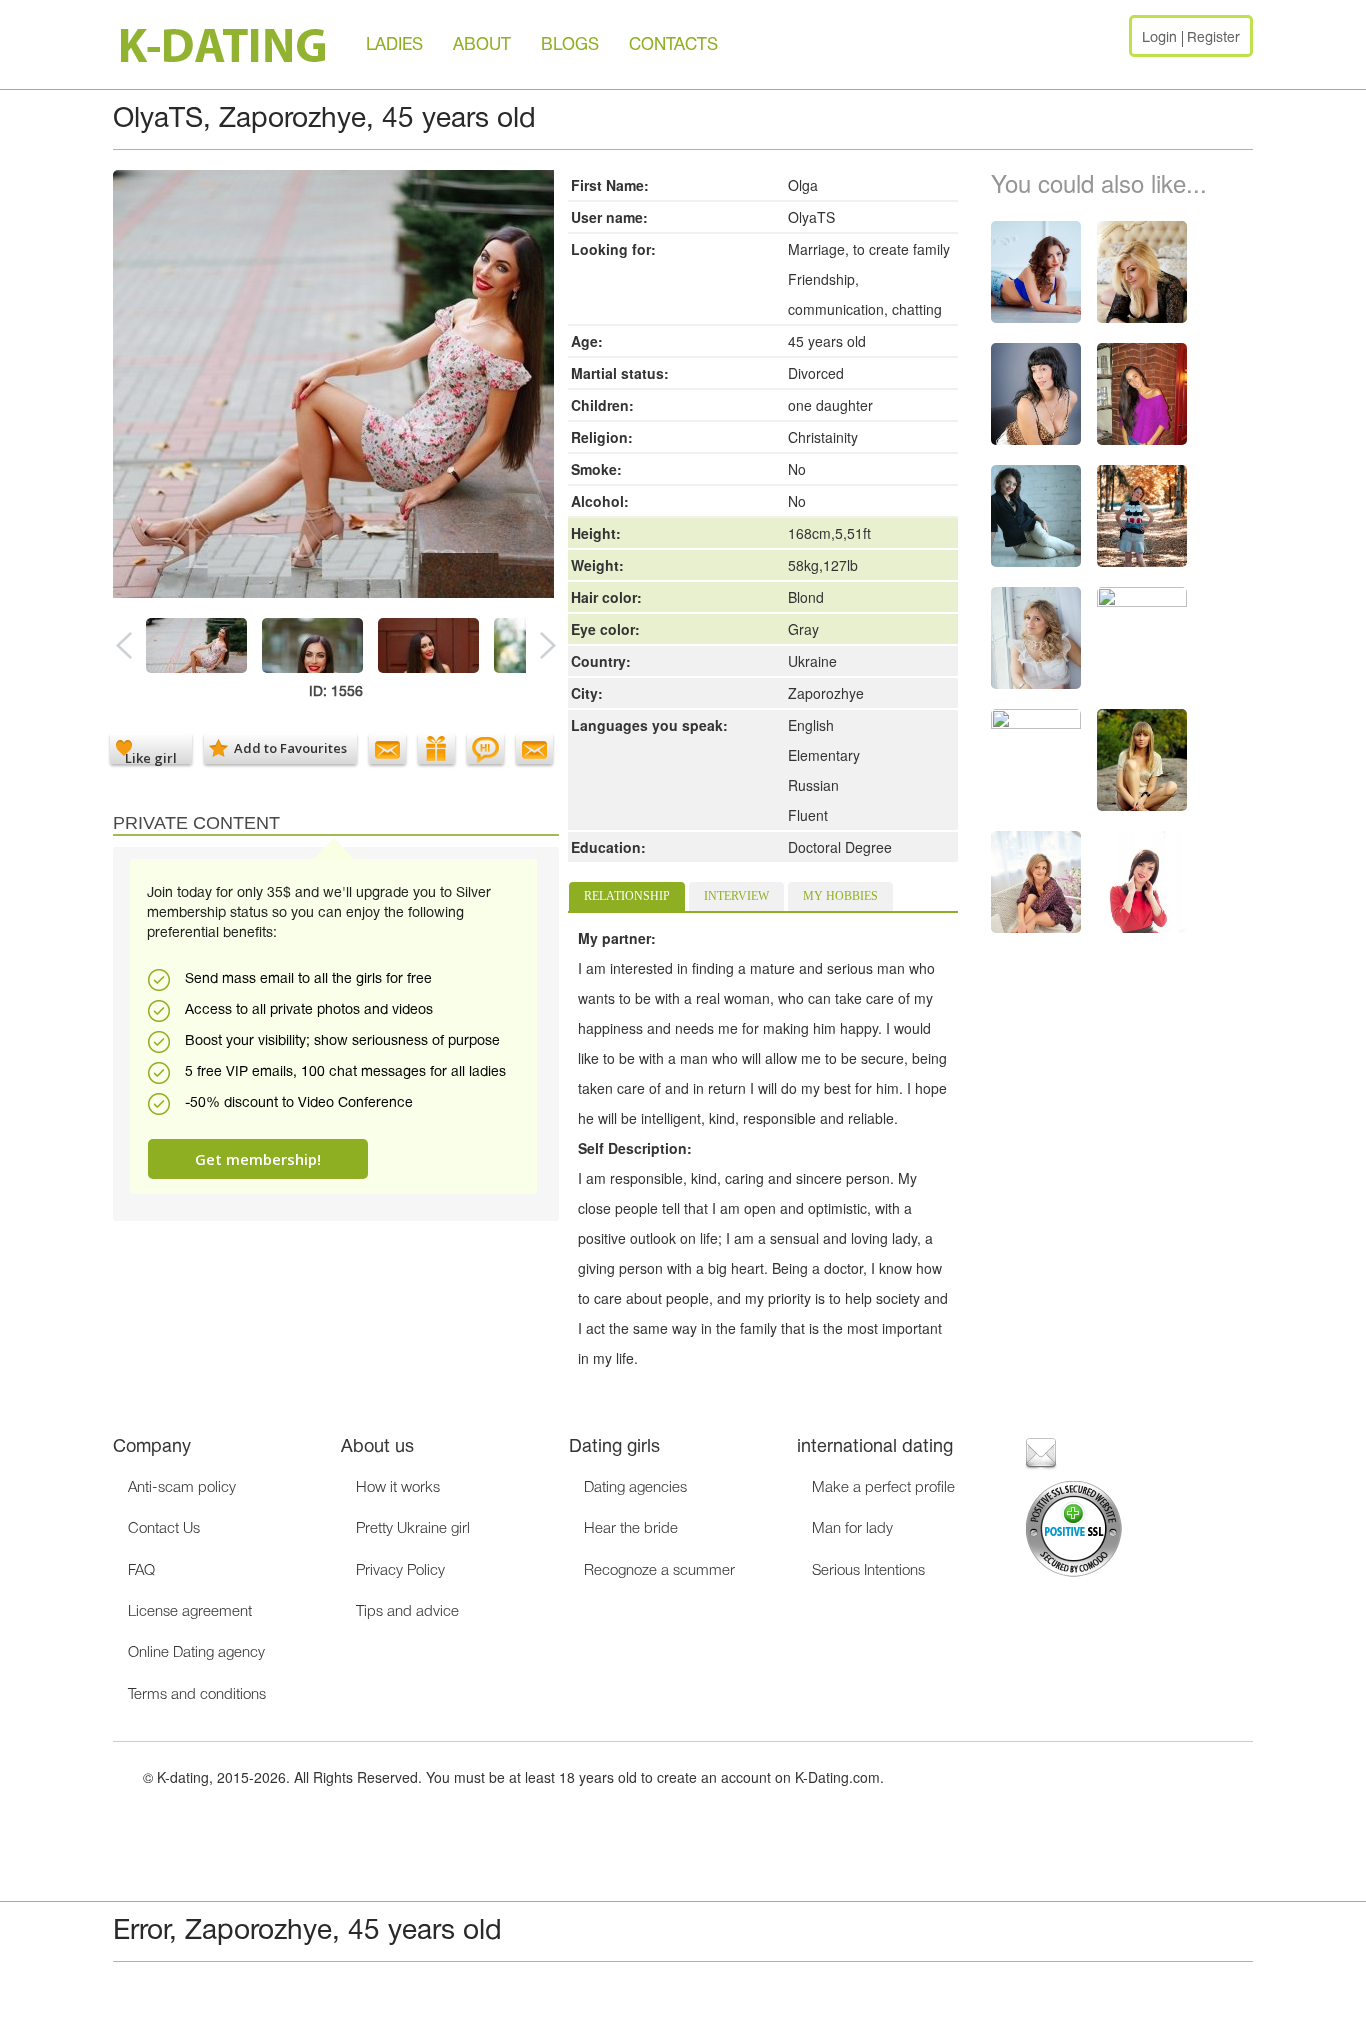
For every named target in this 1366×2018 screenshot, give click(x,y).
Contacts (673, 45)
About (482, 45)
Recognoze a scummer (659, 1571)
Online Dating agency (196, 1653)
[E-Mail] (1041, 1452)
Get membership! (258, 1159)
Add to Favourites (290, 748)
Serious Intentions (868, 1571)
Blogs (570, 45)
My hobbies (840, 896)
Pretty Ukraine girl (413, 1529)
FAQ (141, 1571)
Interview (736, 896)
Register (1213, 38)
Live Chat (485, 748)
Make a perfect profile (883, 1488)
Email (387, 748)
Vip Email (534, 748)
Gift (436, 748)
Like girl (151, 756)
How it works (398, 1488)
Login (1159, 38)
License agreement (190, 1612)
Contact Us (164, 1529)
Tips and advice (407, 1612)
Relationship (627, 896)
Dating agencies (635, 1488)
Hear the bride (631, 1529)
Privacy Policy (400, 1571)
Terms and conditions (197, 1695)
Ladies (394, 45)
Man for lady (852, 1529)
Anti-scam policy (182, 1488)
